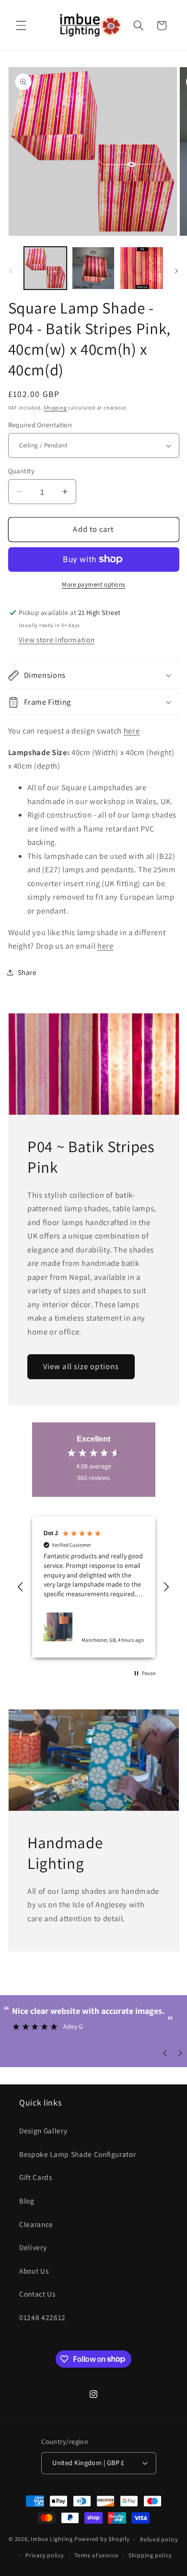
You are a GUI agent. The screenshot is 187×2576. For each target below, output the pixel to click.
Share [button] (27, 972)
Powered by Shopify (102, 2539)
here (132, 731)
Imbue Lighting (52, 2539)
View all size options (81, 1367)
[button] (21, 25)
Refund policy (159, 2539)
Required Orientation (40, 425)
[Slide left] (11, 271)
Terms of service (96, 2555)
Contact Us (37, 2294)
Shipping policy (150, 2555)
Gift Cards (36, 2177)
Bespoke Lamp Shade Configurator (77, 2154)
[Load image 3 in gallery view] (141, 268)
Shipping (55, 408)
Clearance (36, 2224)
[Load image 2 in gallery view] (93, 268)
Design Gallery (43, 2131)
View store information (57, 639)
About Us (34, 2271)
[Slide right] (176, 271)
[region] (94, 1587)
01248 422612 (42, 2317)
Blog (27, 2201)
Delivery (33, 2247)
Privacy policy (45, 2555)
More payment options (93, 584)
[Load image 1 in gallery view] (45, 268)
